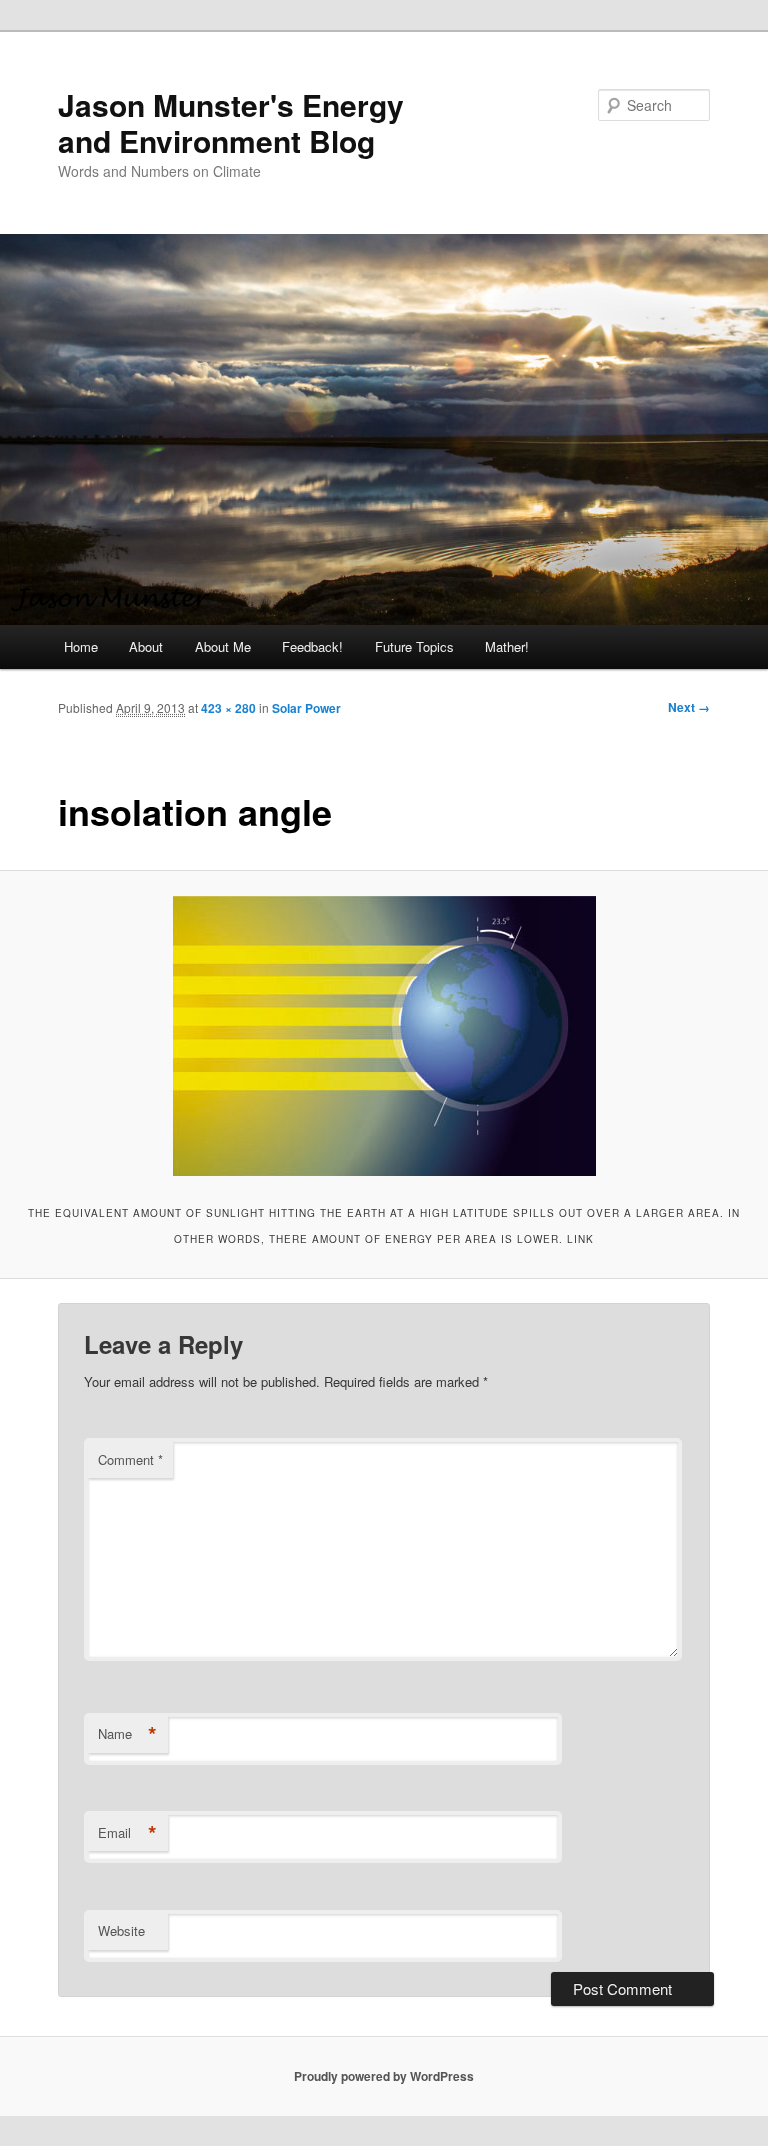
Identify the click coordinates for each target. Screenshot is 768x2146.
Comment (130, 1459)
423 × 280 (228, 708)
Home (81, 646)
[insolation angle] (384, 1036)
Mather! (507, 646)
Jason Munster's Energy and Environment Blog (231, 122)
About (146, 646)
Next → (689, 707)
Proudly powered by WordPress (384, 2076)
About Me (223, 646)
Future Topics (414, 646)
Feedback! (312, 646)
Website (121, 1930)
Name (127, 1734)
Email (127, 1833)
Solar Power (306, 708)
